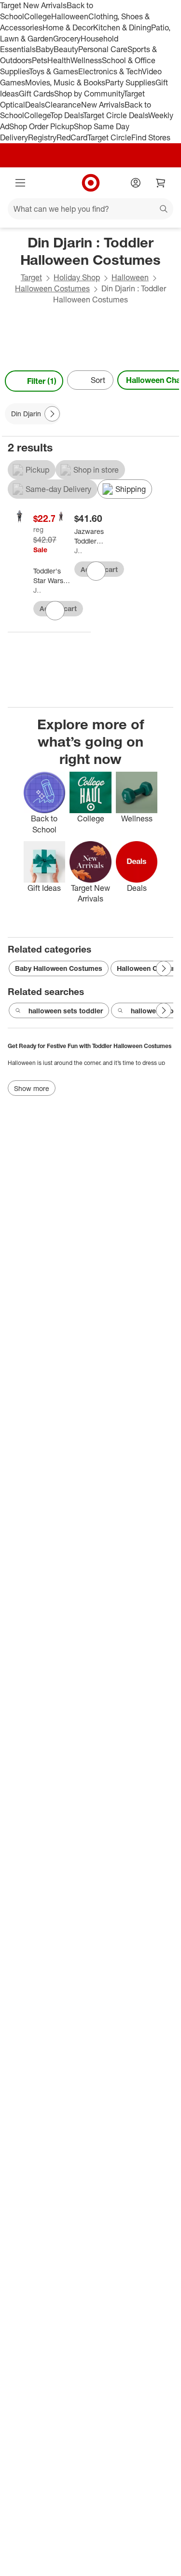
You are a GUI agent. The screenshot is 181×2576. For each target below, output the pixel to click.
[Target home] (91, 183)
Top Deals (67, 115)
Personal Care (103, 49)
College (38, 16)
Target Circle (109, 137)
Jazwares (37, 590)
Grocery (67, 39)
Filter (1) (42, 381)
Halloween (70, 16)
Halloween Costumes (52, 288)
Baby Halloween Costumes (59, 968)
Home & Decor (68, 27)
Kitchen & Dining (122, 27)
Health (59, 60)
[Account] (136, 183)
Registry (42, 137)
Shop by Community (89, 94)
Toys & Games (54, 71)
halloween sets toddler (66, 1011)
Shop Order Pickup (42, 126)
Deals (35, 105)
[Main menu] (20, 183)
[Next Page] (169, 381)
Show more (32, 1088)
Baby (45, 49)
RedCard (72, 137)
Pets (40, 60)
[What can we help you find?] (90, 209)
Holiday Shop (77, 277)
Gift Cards (36, 94)
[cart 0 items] (161, 183)
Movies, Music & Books (65, 82)
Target (31, 277)
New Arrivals (103, 105)
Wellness (86, 60)
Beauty (66, 49)
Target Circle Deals (116, 115)
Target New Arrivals (33, 5)
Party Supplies (130, 82)
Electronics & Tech (110, 71)
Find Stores (151, 137)
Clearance (63, 105)
